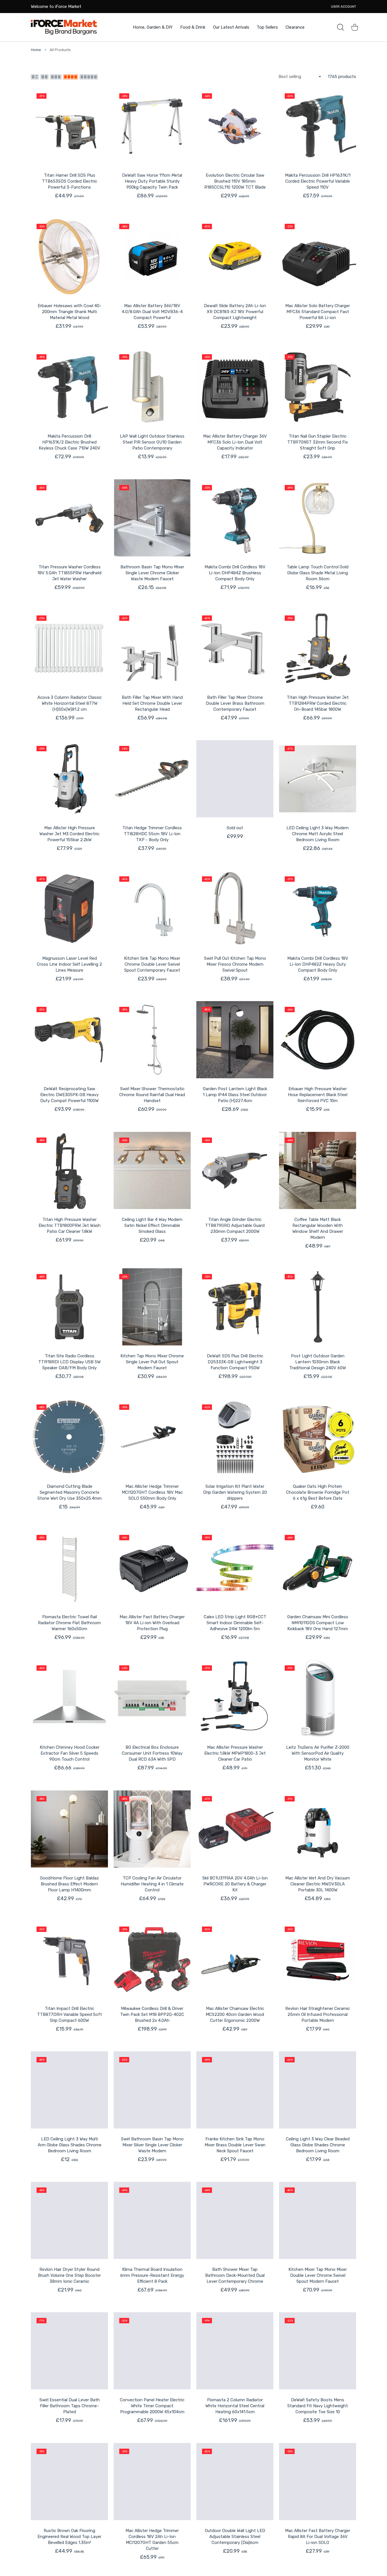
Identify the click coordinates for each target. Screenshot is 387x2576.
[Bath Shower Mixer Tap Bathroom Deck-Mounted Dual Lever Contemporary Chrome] (235, 2220)
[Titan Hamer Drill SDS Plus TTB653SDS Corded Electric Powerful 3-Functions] (69, 126)
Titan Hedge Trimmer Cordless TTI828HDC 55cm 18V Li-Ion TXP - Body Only (152, 834)
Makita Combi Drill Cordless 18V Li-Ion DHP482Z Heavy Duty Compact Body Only (318, 964)
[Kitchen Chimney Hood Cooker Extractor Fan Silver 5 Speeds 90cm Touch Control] (69, 1698)
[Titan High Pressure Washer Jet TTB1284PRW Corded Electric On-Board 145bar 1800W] (318, 648)
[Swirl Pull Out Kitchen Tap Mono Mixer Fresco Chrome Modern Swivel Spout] (235, 909)
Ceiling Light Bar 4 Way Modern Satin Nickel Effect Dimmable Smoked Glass (152, 1225)
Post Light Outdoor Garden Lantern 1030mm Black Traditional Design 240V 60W (318, 1362)
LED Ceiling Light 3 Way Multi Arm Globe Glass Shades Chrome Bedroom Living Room (70, 2145)
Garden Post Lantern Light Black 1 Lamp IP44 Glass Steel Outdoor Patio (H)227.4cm (235, 1095)
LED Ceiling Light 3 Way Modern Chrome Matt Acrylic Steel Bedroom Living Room (318, 834)
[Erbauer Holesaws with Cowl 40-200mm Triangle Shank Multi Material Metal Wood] (69, 257)
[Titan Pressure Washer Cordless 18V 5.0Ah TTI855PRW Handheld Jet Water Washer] (69, 518)
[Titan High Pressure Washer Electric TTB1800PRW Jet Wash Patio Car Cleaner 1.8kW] (69, 1170)
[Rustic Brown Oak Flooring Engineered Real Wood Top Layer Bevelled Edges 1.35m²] (69, 2482)
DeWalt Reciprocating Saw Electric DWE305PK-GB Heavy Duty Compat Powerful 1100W (69, 1095)
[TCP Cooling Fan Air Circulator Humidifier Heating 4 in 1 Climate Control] (152, 1829)
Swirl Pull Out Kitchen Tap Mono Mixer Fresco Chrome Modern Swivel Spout (235, 964)
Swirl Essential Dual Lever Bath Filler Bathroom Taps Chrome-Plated (70, 2406)
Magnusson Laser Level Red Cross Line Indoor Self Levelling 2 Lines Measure (69, 964)
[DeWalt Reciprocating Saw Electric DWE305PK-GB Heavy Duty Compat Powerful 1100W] (69, 1040)
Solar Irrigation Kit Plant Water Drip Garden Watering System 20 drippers (235, 1492)
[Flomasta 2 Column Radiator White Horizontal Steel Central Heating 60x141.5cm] (235, 2351)
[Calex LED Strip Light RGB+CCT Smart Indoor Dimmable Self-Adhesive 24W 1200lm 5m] (235, 1568)
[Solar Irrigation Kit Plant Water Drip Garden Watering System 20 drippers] (235, 1437)
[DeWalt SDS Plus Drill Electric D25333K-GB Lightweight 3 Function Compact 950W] (235, 1307)
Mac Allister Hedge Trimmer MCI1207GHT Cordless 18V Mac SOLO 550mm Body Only (152, 1492)
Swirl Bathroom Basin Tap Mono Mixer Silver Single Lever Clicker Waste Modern (152, 2145)
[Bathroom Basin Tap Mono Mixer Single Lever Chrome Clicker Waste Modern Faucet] (152, 518)
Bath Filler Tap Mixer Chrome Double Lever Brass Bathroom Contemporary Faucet (235, 703)
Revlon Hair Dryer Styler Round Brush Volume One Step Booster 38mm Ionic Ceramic (69, 2275)
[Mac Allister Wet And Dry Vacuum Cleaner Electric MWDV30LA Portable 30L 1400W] (318, 1829)
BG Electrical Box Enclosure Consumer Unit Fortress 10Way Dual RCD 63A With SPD (152, 1753)
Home (36, 50)
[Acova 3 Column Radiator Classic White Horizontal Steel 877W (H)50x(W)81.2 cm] (69, 648)
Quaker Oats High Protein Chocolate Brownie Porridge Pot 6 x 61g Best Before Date (318, 1492)
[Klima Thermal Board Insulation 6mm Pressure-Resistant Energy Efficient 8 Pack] (152, 2220)
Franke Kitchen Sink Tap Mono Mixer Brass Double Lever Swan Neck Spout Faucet (235, 2145)
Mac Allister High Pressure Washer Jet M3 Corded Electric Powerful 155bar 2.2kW (69, 834)
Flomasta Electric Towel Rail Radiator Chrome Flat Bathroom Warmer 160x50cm (69, 1623)
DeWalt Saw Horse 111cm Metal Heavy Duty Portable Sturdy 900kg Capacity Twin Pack (152, 181)
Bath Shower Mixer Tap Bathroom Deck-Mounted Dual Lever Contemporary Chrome (235, 2275)
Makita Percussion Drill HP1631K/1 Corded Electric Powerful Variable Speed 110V (318, 181)
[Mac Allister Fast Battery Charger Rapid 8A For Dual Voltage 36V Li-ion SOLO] (318, 2482)
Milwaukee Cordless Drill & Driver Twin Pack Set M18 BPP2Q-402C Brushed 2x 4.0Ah (152, 2014)
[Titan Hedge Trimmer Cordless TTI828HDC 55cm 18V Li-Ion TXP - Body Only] (152, 779)
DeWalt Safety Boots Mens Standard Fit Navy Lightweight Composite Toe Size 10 (318, 2406)
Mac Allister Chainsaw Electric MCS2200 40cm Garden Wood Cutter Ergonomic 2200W (235, 2014)
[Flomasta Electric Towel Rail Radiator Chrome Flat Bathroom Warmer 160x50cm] (69, 1568)
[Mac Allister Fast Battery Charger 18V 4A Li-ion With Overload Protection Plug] (152, 1568)
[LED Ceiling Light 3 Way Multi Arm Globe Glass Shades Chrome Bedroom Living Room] (69, 2090)
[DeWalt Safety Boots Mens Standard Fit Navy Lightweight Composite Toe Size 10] (318, 2351)
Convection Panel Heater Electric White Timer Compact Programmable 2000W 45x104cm (152, 2406)
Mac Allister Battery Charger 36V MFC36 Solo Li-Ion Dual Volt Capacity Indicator (235, 442)
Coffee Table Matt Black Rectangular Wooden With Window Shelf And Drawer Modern (318, 1228)
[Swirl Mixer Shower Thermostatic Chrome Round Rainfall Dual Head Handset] (152, 1040)
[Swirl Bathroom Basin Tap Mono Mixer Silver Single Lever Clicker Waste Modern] (152, 2090)
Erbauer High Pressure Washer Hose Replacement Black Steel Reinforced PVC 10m (318, 1095)
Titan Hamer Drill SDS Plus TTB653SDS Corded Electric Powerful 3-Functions (70, 181)
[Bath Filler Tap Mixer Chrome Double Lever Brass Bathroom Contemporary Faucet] (235, 648)
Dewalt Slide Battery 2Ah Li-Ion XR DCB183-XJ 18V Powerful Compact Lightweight (235, 312)
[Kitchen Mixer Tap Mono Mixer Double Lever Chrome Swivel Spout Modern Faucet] (318, 2220)
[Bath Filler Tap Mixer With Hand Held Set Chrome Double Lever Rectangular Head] (152, 648)
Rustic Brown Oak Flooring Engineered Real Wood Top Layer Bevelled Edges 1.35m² (69, 2537)
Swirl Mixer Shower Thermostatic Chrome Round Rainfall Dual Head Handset (152, 1095)
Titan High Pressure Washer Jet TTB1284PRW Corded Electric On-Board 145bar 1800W (318, 703)
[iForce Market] (64, 27)
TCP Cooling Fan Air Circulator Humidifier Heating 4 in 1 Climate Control (152, 1884)
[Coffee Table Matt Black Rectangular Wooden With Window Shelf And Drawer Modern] (318, 1170)
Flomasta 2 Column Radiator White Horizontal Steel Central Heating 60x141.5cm (235, 2406)
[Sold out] (235, 779)
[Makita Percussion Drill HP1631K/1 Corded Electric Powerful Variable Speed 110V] (318, 126)
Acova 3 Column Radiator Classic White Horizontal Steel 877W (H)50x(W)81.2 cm (70, 703)
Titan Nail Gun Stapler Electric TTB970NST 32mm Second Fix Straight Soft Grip (318, 442)
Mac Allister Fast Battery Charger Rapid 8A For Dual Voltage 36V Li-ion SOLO (318, 2537)
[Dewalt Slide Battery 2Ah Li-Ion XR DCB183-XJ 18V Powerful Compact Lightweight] (235, 257)
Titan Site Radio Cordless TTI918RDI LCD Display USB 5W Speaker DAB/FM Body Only (69, 1362)
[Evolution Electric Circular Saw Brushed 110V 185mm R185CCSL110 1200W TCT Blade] (235, 126)
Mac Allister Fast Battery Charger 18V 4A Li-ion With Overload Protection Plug (152, 1623)
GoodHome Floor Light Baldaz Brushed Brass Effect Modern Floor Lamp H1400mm (69, 1884)
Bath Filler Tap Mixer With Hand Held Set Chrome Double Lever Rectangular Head (152, 703)
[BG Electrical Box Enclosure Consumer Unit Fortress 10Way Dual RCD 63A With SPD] (152, 1698)
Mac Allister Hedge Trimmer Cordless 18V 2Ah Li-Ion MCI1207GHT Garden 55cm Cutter (152, 2540)
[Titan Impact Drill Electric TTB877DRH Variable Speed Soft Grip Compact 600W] (69, 1959)
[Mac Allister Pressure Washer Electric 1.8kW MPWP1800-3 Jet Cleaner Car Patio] (235, 1698)
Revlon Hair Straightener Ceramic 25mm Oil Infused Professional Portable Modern (318, 2014)
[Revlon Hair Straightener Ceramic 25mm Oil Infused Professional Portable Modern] (318, 1959)
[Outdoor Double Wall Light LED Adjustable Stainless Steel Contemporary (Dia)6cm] (235, 2482)
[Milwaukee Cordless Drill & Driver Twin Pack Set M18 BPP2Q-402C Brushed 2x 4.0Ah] (152, 1959)
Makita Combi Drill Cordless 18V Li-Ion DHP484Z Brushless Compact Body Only (235, 573)
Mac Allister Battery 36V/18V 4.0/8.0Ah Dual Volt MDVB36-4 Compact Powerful (152, 312)
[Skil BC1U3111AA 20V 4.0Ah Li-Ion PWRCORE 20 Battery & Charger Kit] (235, 1829)
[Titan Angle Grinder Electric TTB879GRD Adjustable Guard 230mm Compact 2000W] (235, 1170)
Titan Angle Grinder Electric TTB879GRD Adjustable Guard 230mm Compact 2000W (235, 1225)
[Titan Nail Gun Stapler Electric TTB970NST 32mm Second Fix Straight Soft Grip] (318, 387)
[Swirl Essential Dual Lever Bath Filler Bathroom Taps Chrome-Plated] (69, 2351)
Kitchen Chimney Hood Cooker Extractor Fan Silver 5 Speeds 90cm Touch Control (70, 1753)
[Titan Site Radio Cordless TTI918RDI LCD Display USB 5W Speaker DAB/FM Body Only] (69, 1307)
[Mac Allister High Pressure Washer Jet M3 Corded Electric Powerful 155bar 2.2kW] (69, 779)
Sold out (235, 828)
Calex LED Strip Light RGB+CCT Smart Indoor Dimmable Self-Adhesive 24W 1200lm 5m (235, 1623)
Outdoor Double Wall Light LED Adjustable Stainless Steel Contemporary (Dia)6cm (235, 2537)
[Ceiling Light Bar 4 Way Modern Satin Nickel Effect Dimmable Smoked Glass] (152, 1170)
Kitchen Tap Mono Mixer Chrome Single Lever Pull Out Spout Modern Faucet (152, 1362)
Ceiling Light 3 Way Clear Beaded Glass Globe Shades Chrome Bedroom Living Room (318, 2145)
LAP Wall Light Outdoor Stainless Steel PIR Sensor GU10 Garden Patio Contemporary (152, 442)
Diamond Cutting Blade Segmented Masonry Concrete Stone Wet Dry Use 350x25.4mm (70, 1492)
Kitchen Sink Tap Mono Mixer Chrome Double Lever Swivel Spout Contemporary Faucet (152, 964)
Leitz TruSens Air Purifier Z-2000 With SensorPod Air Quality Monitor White (318, 1753)
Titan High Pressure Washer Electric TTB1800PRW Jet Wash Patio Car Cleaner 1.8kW (70, 1225)
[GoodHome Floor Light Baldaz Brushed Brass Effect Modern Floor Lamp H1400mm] (69, 1829)
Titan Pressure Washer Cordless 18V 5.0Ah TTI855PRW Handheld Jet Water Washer (69, 573)
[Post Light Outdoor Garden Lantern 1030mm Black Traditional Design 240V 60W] (318, 1307)
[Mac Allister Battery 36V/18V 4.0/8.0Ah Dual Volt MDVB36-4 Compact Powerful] (152, 257)
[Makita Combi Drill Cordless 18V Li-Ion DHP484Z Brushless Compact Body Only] (235, 518)
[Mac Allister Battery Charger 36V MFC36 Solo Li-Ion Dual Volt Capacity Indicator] (235, 387)
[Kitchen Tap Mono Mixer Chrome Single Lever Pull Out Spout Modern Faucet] (152, 1307)
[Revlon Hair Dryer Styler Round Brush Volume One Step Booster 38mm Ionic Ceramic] (69, 2220)
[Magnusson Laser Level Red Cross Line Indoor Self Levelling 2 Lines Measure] (69, 909)
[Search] (341, 27)
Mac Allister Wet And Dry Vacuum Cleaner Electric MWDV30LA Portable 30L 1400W (318, 1884)
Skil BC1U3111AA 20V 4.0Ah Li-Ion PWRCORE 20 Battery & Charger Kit (235, 1884)
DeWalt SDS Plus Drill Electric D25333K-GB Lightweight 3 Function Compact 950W (235, 1362)
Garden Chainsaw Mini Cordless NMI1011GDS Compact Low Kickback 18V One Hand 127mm (318, 1623)
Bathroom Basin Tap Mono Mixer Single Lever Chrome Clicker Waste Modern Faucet (152, 573)
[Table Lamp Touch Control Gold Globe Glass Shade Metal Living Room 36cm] (318, 518)
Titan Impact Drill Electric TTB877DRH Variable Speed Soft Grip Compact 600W (70, 2014)
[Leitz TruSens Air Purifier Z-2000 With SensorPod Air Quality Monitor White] (318, 1698)
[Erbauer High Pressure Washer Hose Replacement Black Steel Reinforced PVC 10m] (318, 1040)
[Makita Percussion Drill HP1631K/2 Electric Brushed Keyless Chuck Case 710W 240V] (69, 387)
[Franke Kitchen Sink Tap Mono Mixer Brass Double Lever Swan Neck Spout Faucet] (235, 2090)
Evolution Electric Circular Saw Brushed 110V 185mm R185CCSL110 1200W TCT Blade (235, 181)
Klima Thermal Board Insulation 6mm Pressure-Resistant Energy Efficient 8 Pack (152, 2275)
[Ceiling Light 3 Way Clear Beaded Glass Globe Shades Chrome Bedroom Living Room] (318, 2090)
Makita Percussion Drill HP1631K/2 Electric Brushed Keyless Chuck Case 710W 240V (70, 442)
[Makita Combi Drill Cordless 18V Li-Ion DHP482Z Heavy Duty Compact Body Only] (318, 909)
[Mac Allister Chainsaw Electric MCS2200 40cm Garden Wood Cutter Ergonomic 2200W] (235, 1959)
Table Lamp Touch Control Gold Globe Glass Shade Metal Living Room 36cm (318, 573)
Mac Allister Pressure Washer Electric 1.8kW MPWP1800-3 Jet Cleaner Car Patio (235, 1753)
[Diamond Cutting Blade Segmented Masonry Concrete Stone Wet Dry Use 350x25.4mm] (69, 1437)
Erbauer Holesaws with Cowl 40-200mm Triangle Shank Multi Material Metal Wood (70, 312)
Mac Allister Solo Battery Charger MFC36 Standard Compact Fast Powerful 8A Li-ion (318, 312)
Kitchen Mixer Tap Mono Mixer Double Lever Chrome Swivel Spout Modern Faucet (318, 2275)
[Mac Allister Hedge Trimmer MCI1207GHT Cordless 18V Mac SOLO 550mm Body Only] (152, 1437)
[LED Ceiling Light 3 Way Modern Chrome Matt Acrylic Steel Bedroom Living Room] (318, 779)
